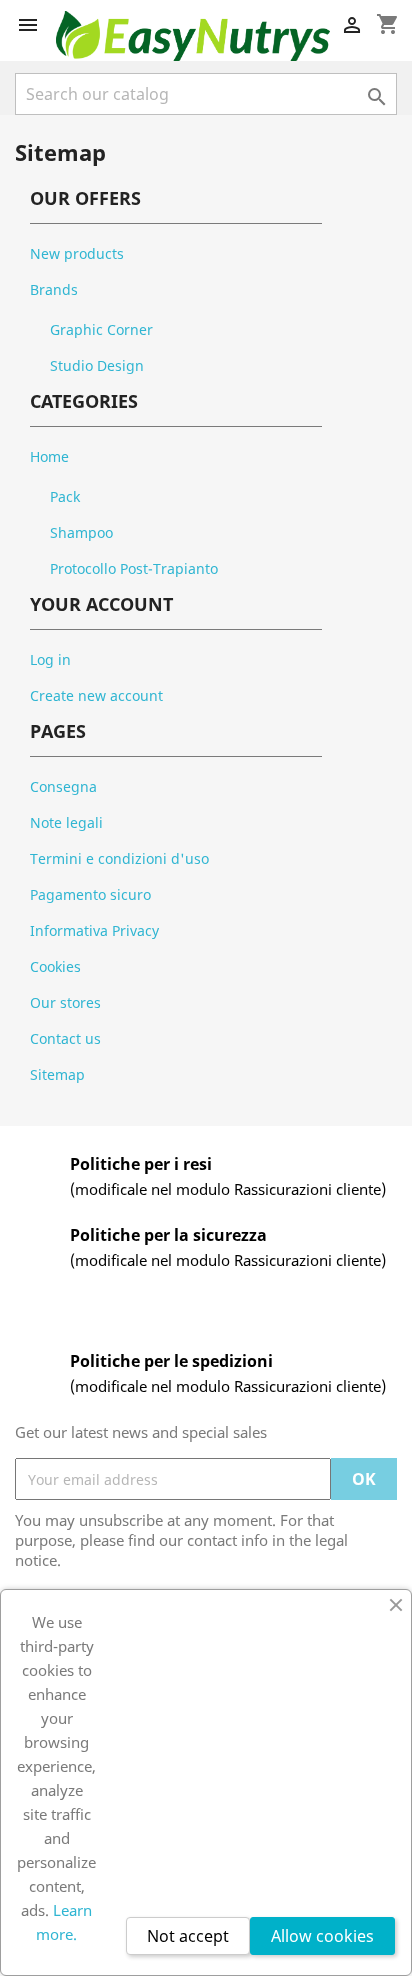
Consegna (63, 786)
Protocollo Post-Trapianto (134, 568)
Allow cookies (322, 1936)
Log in (50, 659)
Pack (65, 496)
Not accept (188, 1936)
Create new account (96, 695)
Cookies (55, 966)
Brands (54, 289)
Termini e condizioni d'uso (119, 858)
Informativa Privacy (94, 930)
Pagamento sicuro (90, 894)
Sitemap (57, 1074)
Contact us (65, 1038)
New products (77, 253)
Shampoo (81, 532)
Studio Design (97, 365)
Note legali (66, 822)
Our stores (65, 1002)
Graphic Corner (101, 329)
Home (49, 456)
